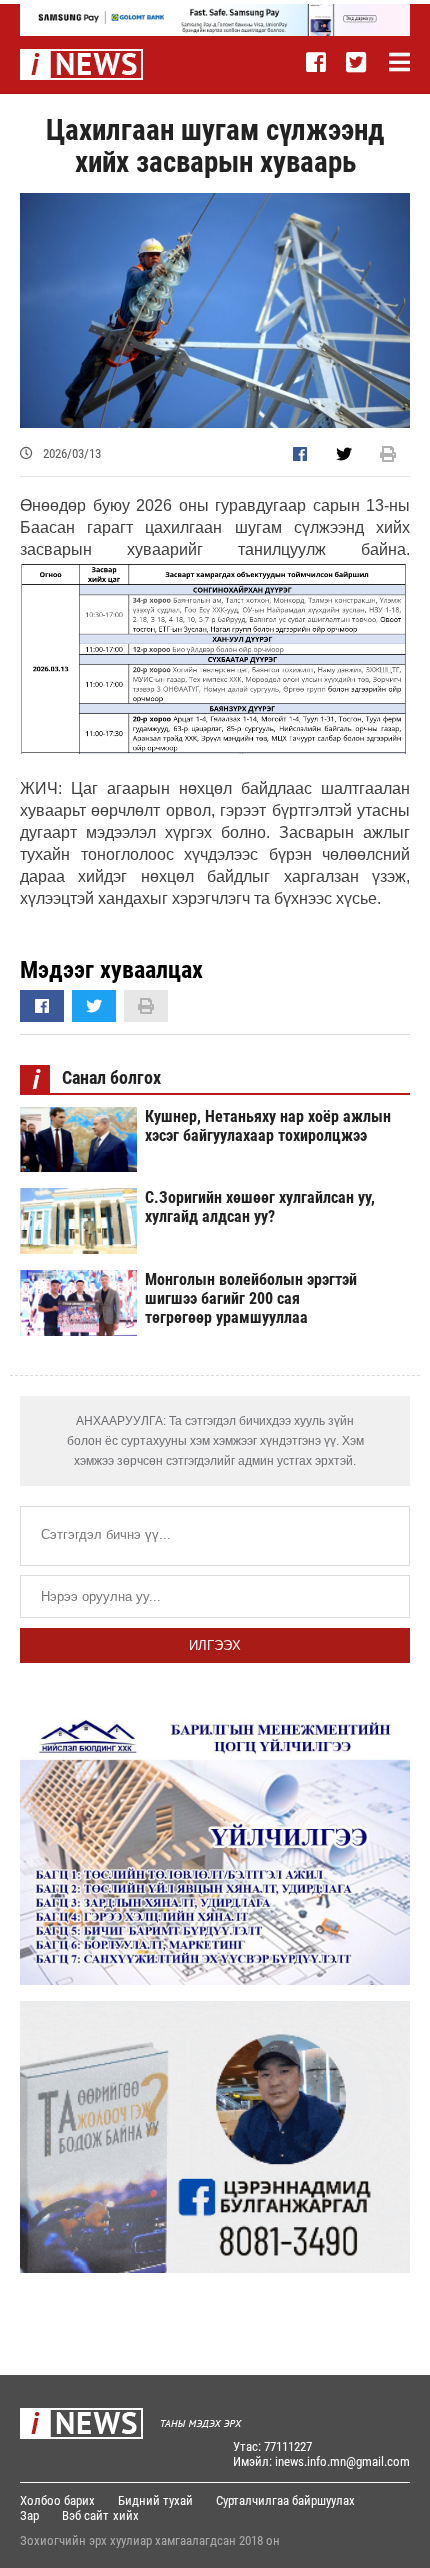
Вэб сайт (85, 2515)
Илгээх (215, 1645)
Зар (29, 2515)
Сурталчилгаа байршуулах (285, 2500)
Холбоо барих (57, 2500)
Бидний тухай (155, 2500)
